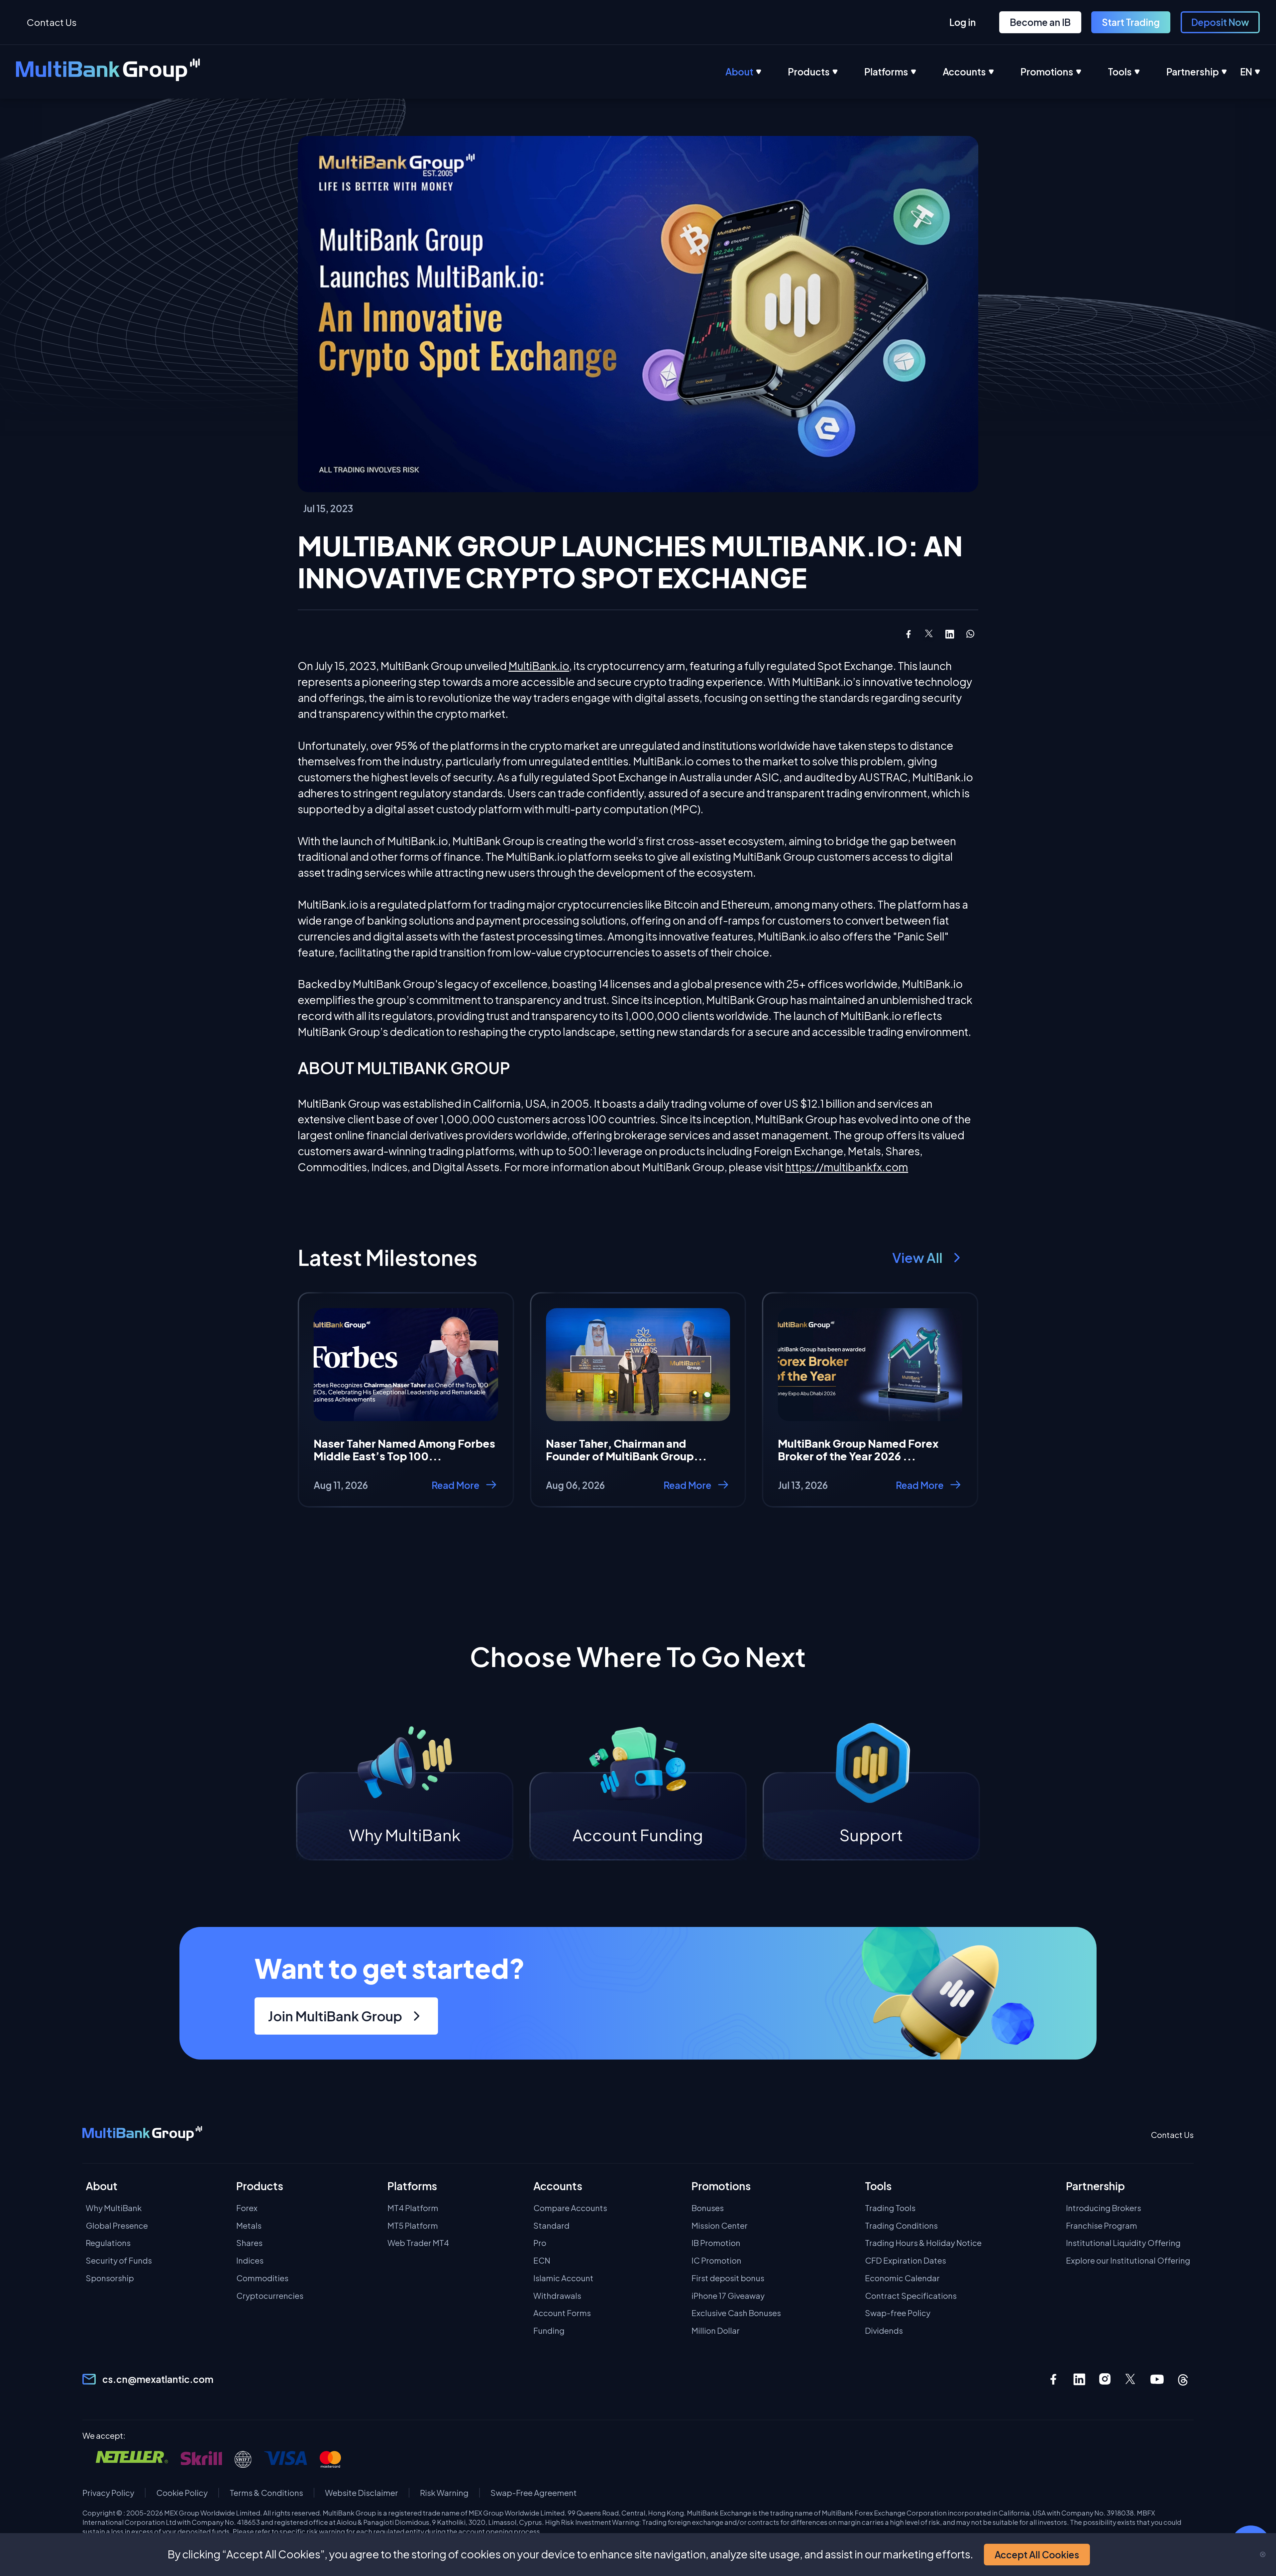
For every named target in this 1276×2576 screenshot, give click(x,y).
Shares (249, 2243)
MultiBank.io (539, 666)
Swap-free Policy (898, 2313)
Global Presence (117, 2226)
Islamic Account (563, 2278)
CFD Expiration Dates (905, 2260)
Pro (540, 2243)
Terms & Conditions (266, 2493)
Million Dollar (716, 2331)
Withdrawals (557, 2296)
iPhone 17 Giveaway (728, 2296)
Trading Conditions (901, 2226)
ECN (542, 2260)
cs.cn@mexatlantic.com (158, 2379)
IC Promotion (716, 2260)
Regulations (108, 2243)
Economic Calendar (902, 2278)
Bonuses (708, 2208)
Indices (250, 2260)
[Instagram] (1105, 2379)
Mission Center (720, 2226)
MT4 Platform (413, 2208)
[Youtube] (1157, 2379)
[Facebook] (1053, 2379)
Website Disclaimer (362, 2493)
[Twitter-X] (1131, 2379)
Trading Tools (890, 2208)
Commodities (262, 2278)
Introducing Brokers (1104, 2208)
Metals (249, 2226)
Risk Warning (444, 2493)
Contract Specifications (911, 2296)
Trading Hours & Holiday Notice (923, 2243)
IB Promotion (716, 2243)
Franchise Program (1102, 2226)
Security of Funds (119, 2260)
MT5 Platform (413, 2226)
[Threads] (1183, 2379)
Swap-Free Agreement (534, 2493)
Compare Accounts (570, 2208)
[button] (1037, 2555)
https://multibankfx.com (847, 1167)
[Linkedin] (1079, 2379)
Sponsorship (110, 2278)
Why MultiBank (114, 2208)
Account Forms (562, 2313)
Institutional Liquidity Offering (1123, 2243)
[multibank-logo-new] (108, 72)
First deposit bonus (728, 2278)
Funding (549, 2331)
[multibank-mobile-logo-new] (142, 2135)
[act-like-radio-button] (757, 72)
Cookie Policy (182, 2493)
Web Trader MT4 (418, 2243)
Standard (551, 2226)
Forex (247, 2208)
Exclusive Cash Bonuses (736, 2313)
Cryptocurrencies (270, 2296)
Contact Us (52, 22)
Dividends (884, 2331)
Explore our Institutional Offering (1128, 2260)
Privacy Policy (108, 2493)
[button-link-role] (963, 22)
